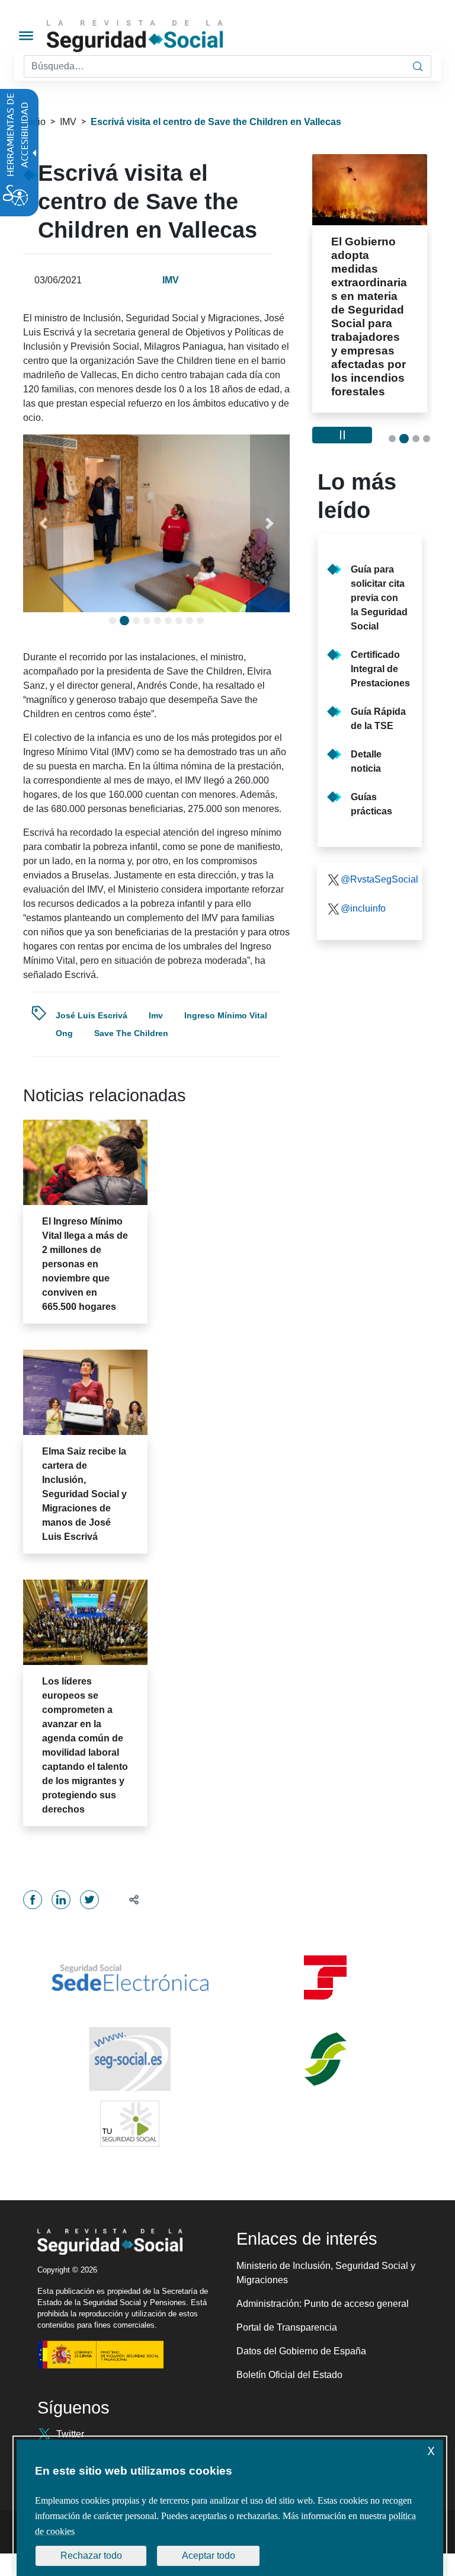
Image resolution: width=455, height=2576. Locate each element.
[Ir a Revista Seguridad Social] (157, 36)
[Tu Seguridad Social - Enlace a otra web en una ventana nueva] (130, 2124)
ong (64, 1033)
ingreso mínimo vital (226, 1015)
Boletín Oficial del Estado (289, 2375)
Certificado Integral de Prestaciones (380, 669)
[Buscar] (418, 66)
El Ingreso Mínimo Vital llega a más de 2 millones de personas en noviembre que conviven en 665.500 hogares (85, 1264)
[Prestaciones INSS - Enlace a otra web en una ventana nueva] (325, 2059)
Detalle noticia (366, 761)
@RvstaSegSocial (377, 879)
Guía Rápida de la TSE (378, 719)
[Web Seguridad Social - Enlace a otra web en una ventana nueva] (130, 2059)
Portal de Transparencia (287, 2327)
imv (156, 1015)
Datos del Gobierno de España (301, 2351)
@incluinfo (363, 908)
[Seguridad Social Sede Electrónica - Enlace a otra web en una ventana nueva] (130, 1978)
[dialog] (230, 2508)
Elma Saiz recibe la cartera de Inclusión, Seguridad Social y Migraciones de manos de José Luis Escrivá (84, 1494)
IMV (68, 122)
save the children (131, 1033)
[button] (43, 523)
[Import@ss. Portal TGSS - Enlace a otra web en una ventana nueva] (325, 1978)
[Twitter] (89, 1900)
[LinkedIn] (61, 1900)
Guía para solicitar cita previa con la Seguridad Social (379, 598)
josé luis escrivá (92, 1015)
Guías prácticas (371, 804)
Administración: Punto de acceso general (323, 2304)
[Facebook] (33, 1900)
